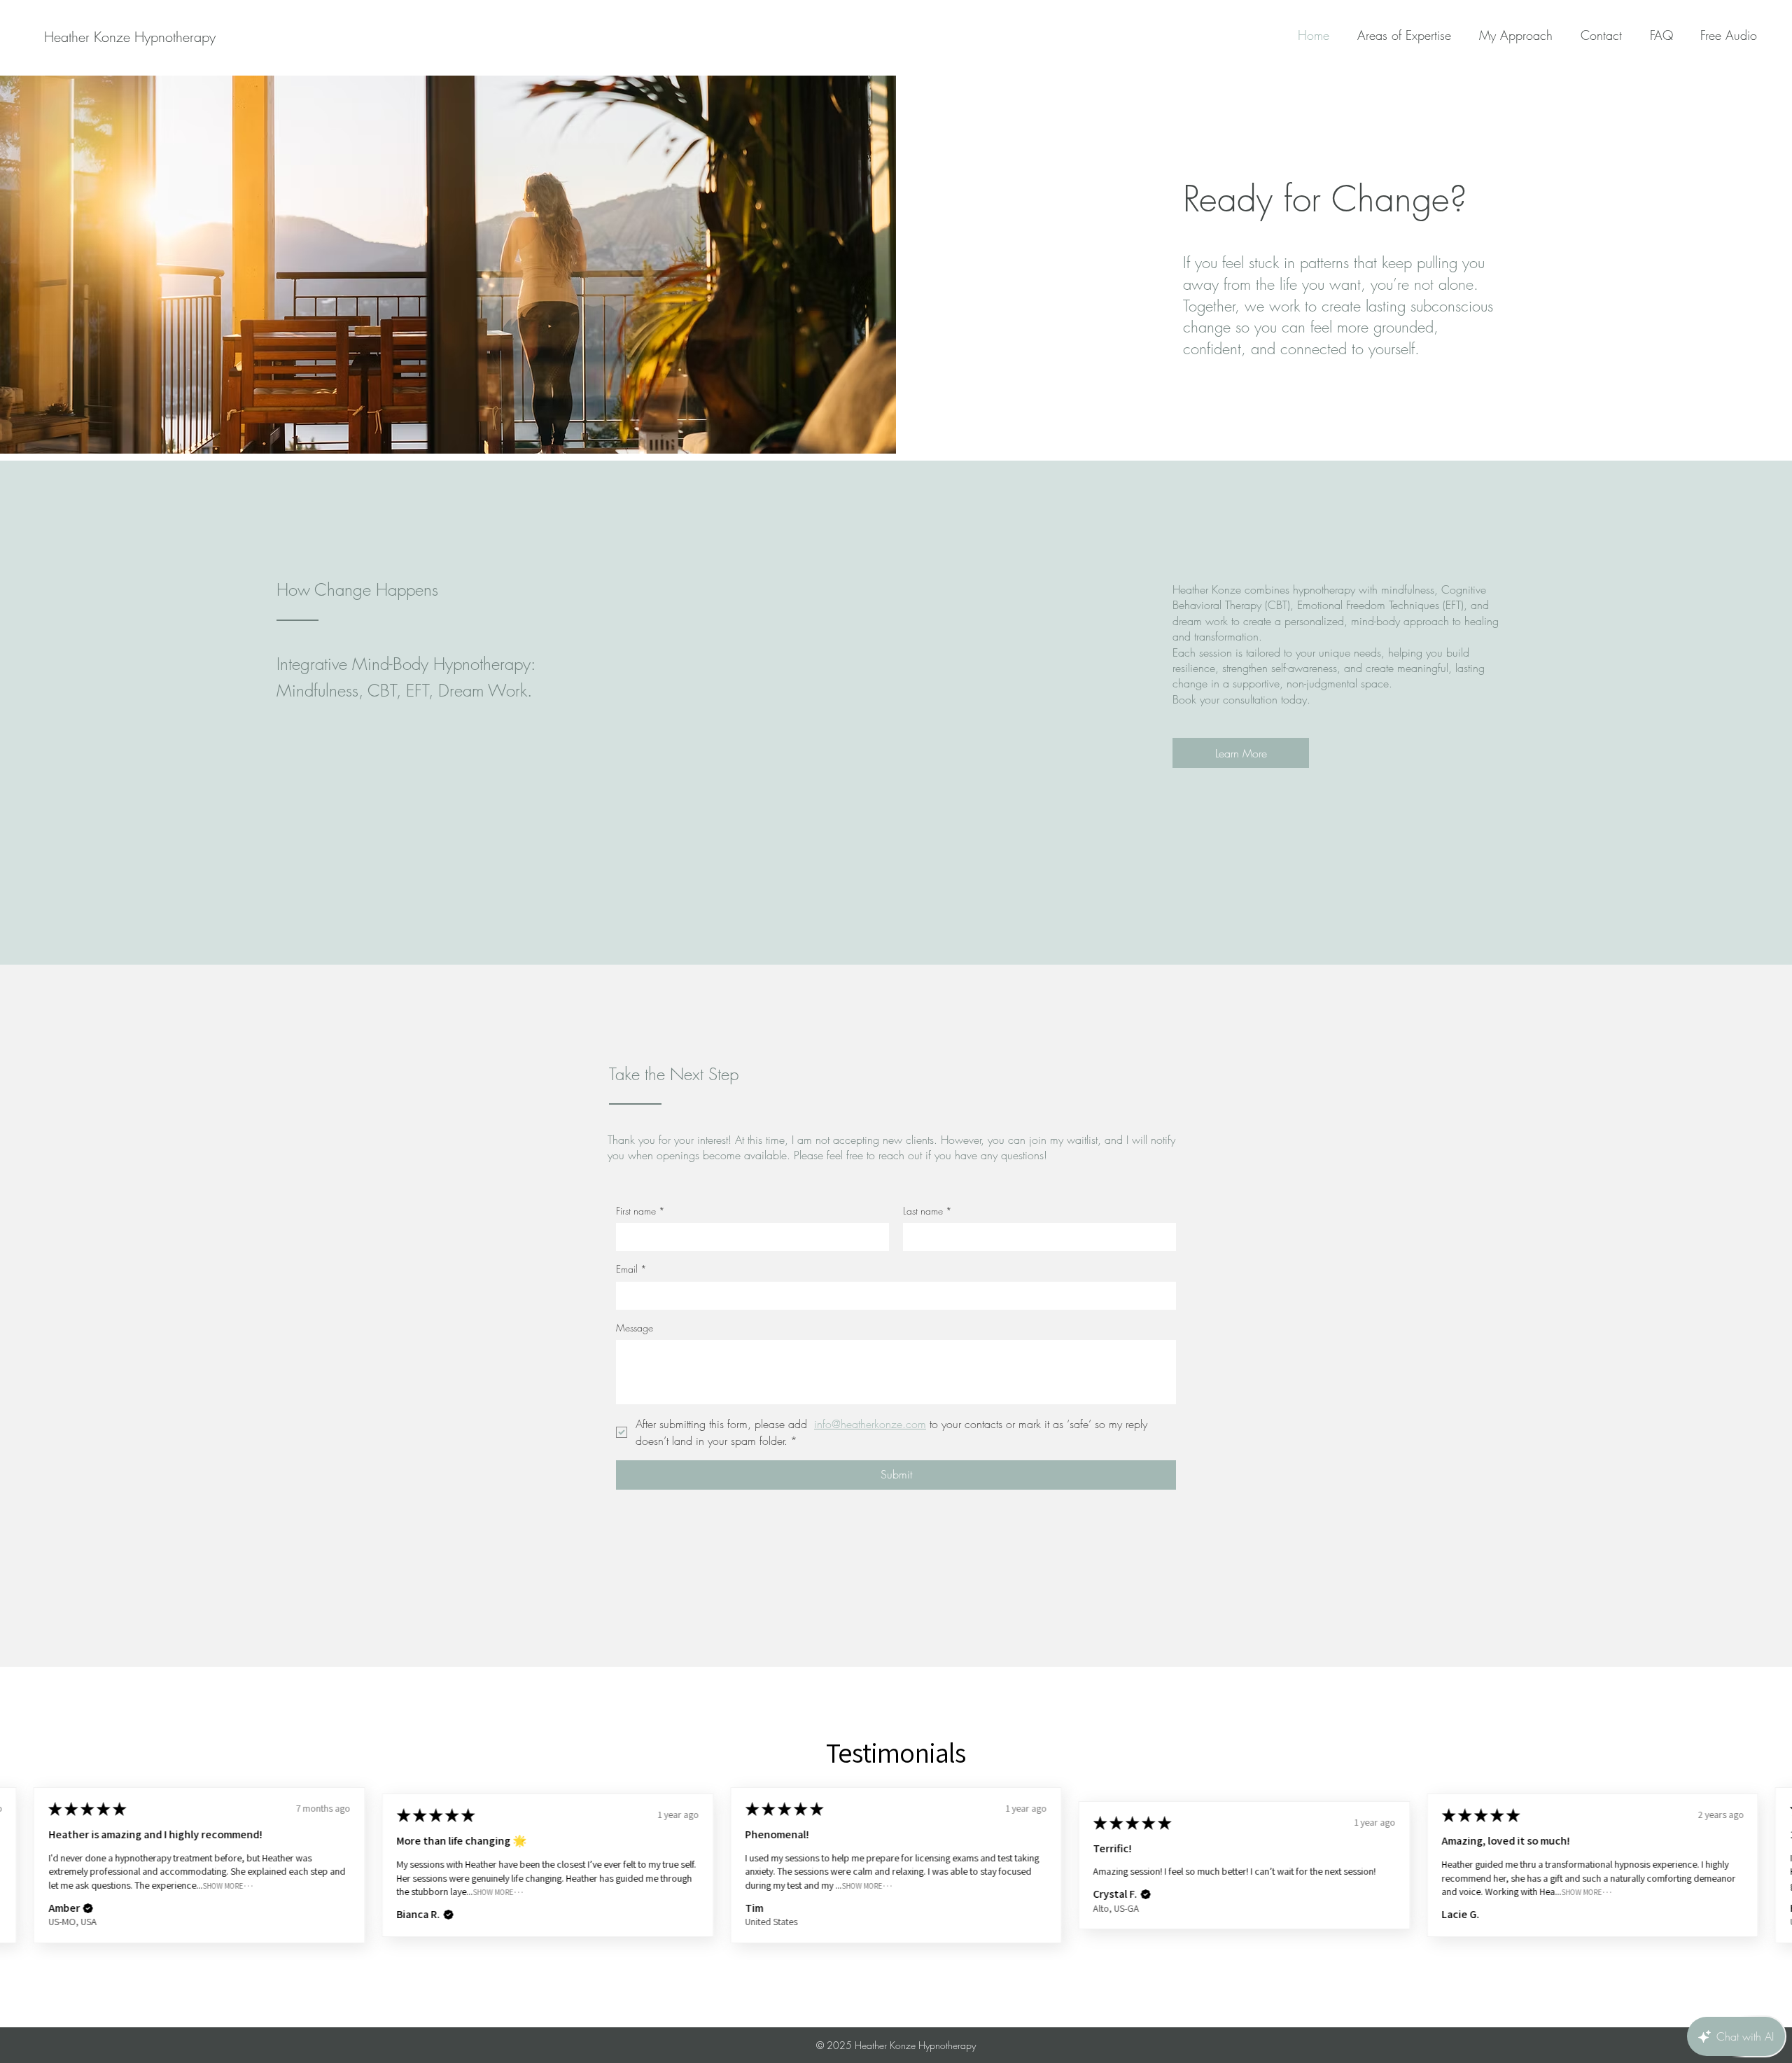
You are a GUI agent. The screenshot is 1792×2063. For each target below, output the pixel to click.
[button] (88, 1908)
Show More (223, 1886)
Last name (927, 1211)
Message (635, 1328)
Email (631, 1269)
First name (640, 1211)
